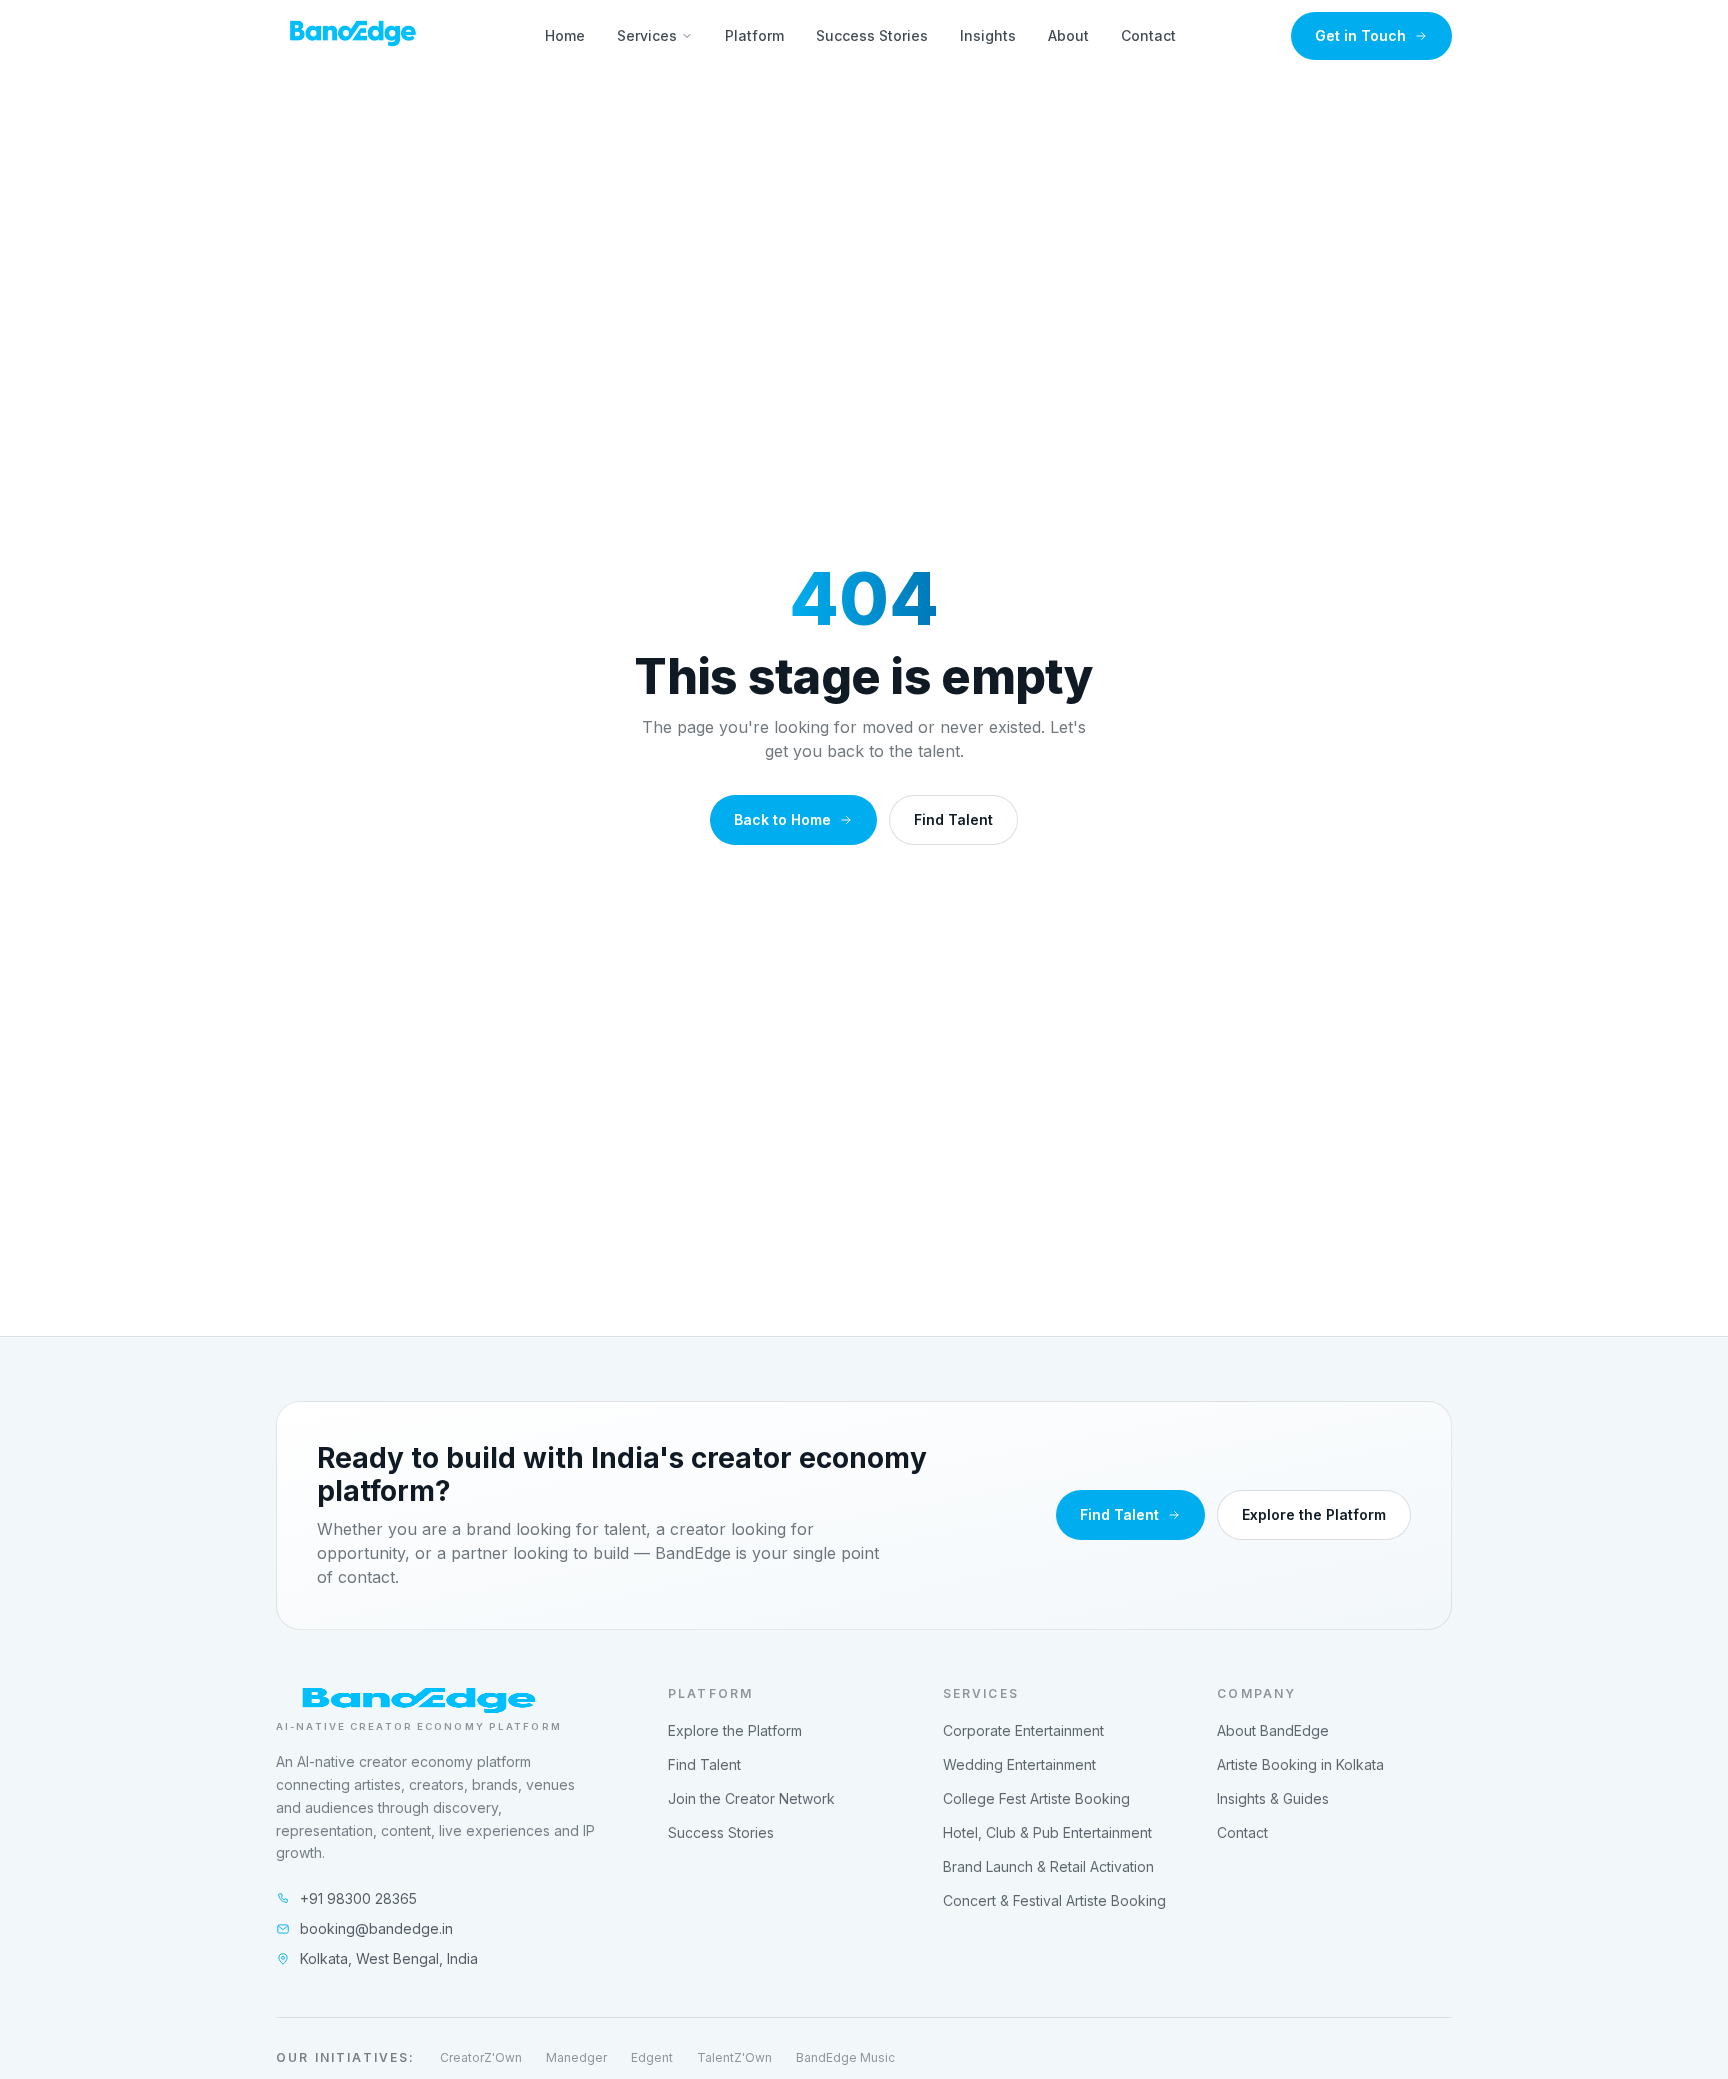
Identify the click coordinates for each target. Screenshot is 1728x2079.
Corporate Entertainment (1023, 1730)
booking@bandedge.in (376, 1928)
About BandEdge (1273, 1730)
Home (565, 35)
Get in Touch (1360, 35)
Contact (1148, 35)
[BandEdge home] (353, 36)
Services (647, 35)
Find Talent (953, 819)
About (1068, 35)
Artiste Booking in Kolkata (1300, 1764)
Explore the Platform (1314, 1514)
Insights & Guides (1273, 1798)
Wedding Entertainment (1019, 1764)
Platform (754, 35)
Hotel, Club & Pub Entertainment (1047, 1832)
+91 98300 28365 (358, 1898)
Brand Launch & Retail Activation (1048, 1866)
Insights (988, 35)
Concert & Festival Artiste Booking (1054, 1900)
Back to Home (782, 819)
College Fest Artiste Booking (1036, 1798)
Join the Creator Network (751, 1798)
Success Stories (872, 35)
